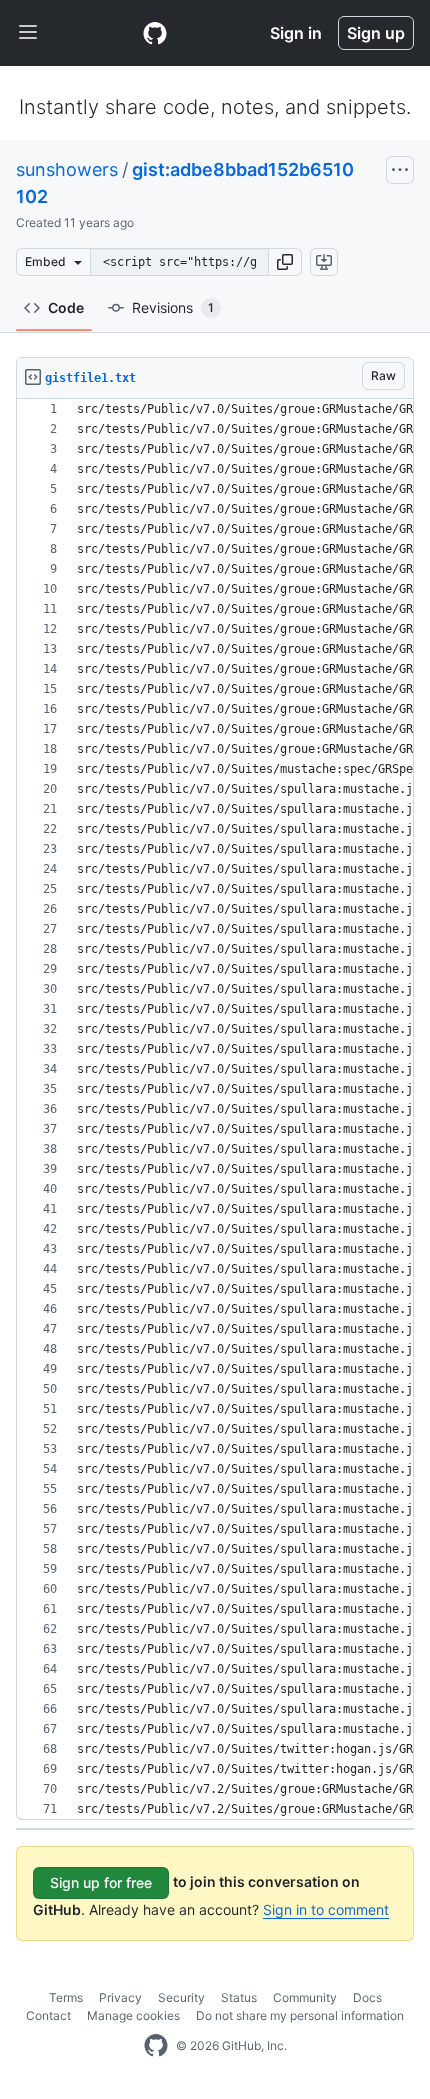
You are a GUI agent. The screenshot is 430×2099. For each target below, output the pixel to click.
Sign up (376, 33)
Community (305, 1997)
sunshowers (67, 169)
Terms (66, 1997)
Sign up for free (101, 1882)
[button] (285, 262)
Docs (367, 1997)
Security (181, 1997)
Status (239, 1997)
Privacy (120, 1997)
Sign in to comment (326, 1909)
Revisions (173, 307)
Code (66, 307)
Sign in (296, 33)
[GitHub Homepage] (156, 2046)
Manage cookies (133, 2015)
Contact (48, 2015)
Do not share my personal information (300, 2015)
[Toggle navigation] (28, 33)
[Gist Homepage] (155, 33)
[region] (215, 1109)
